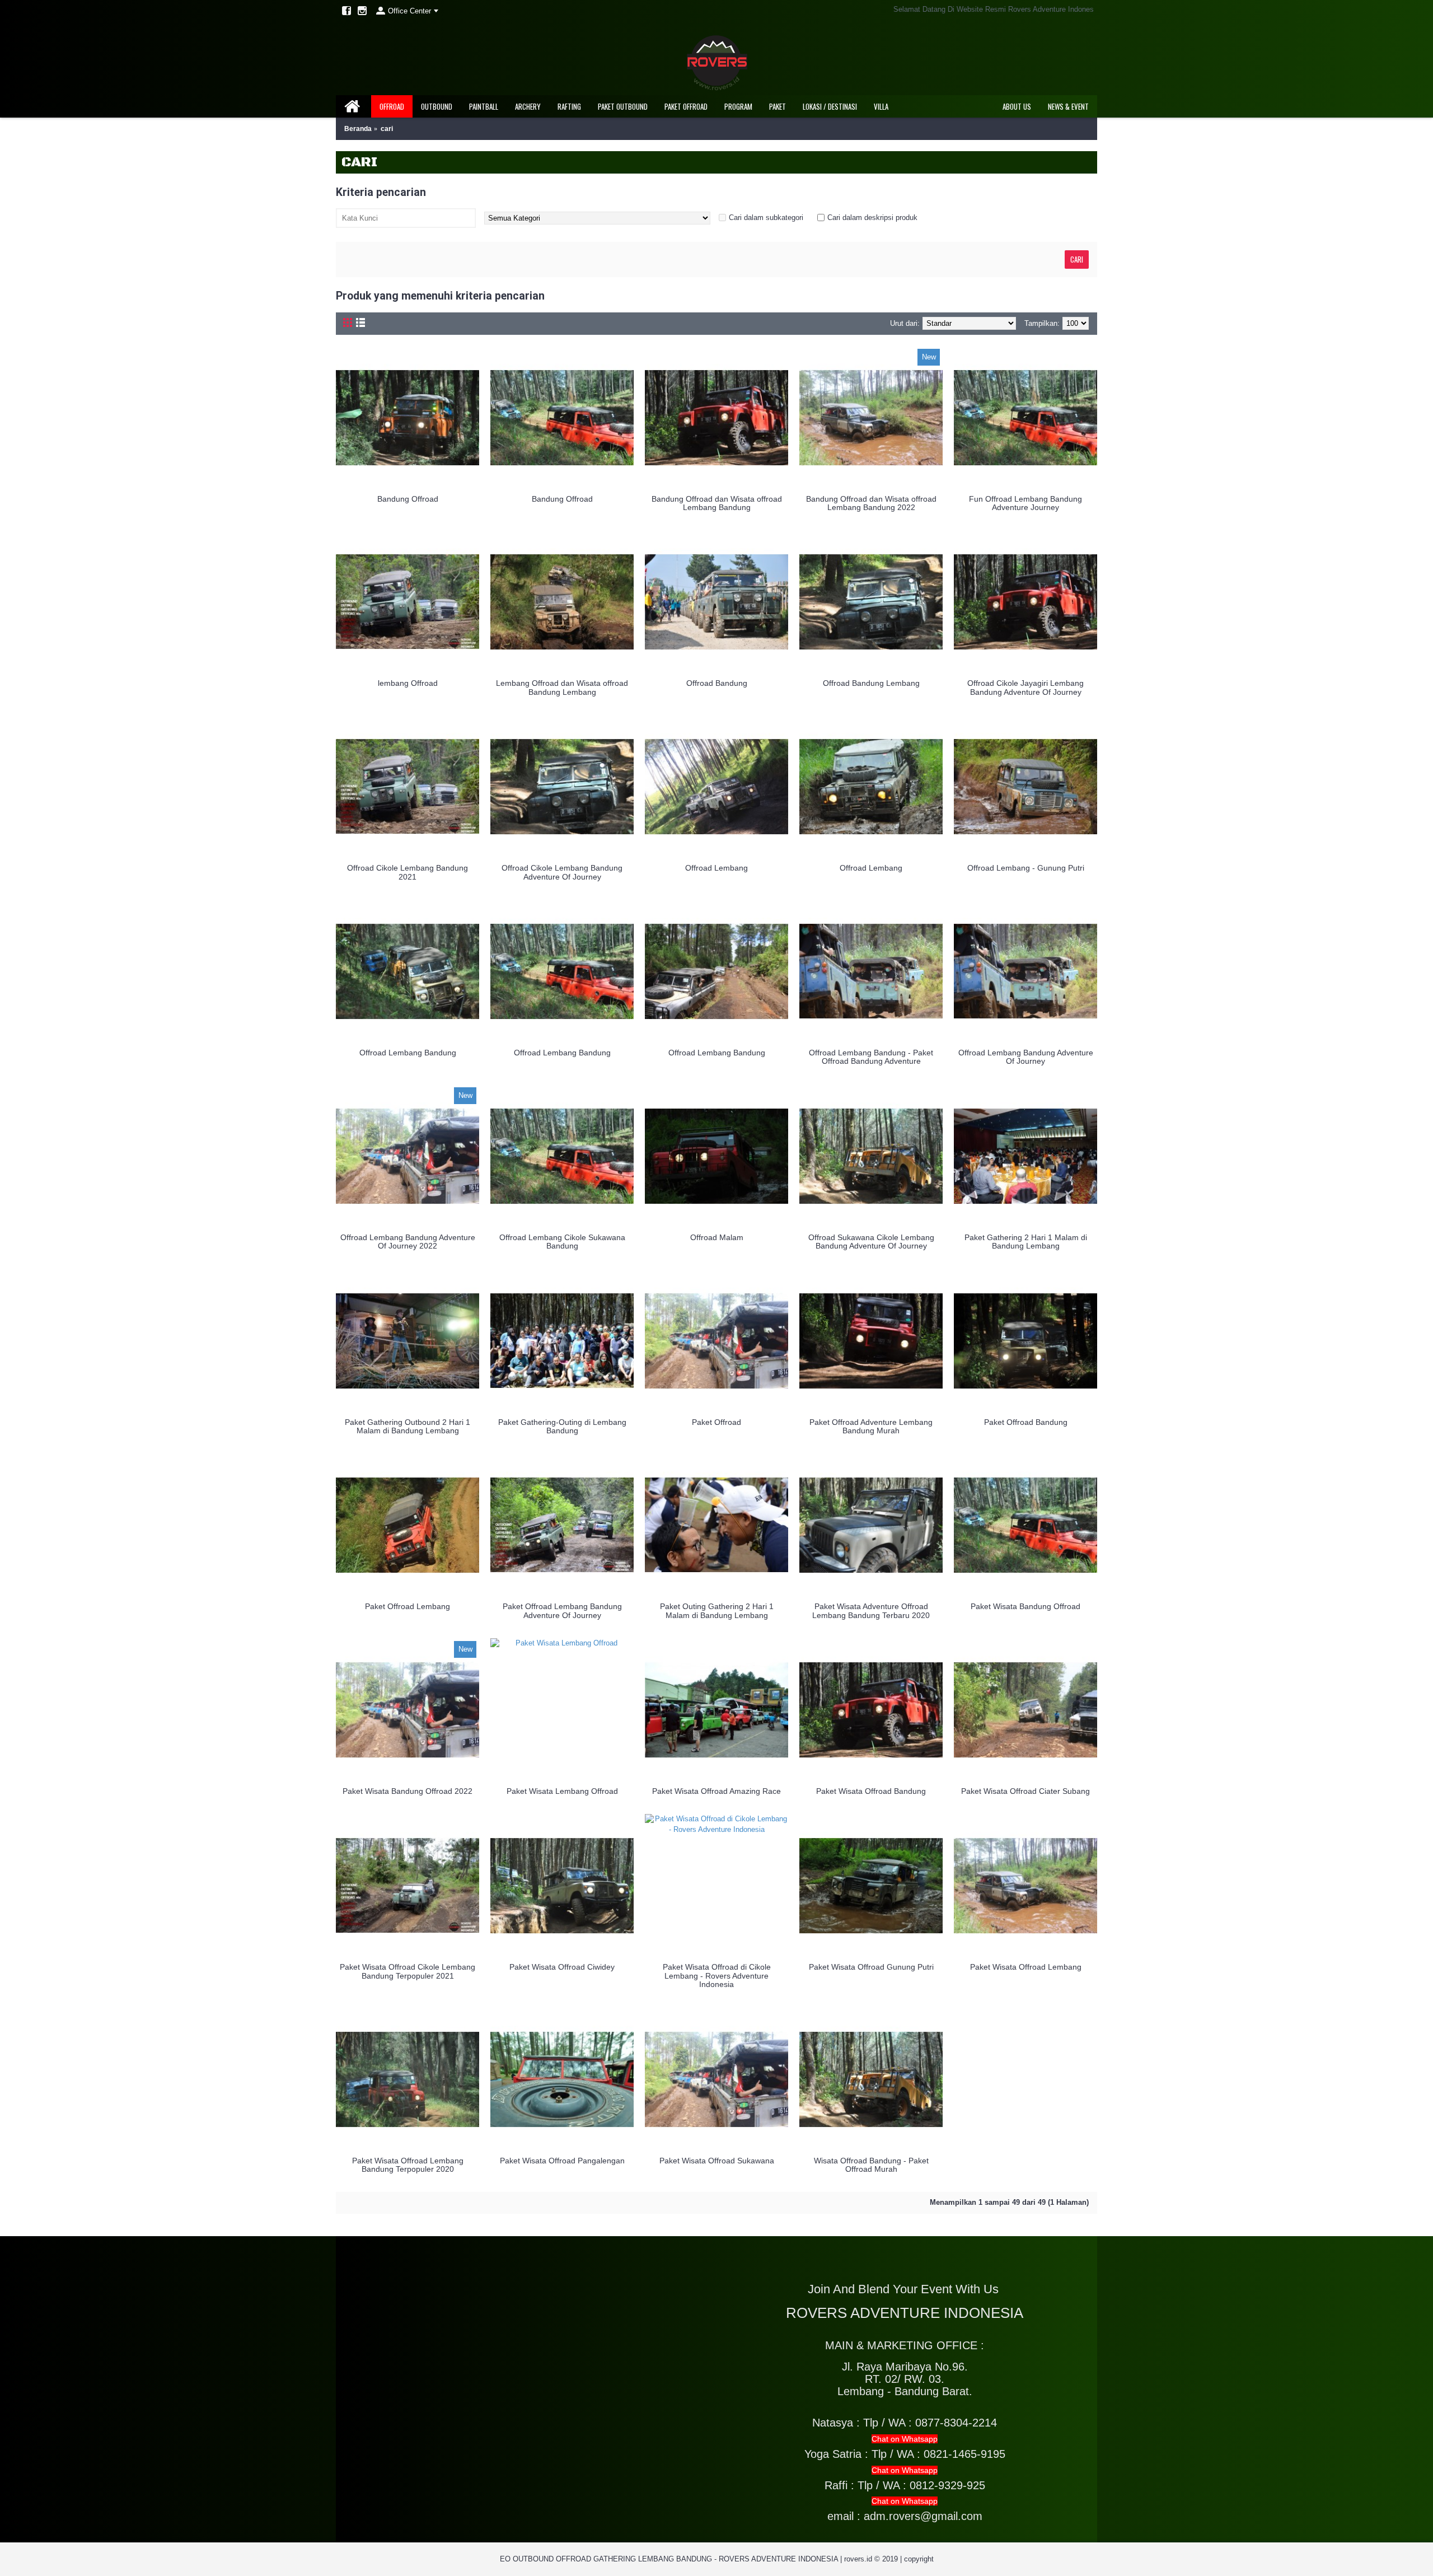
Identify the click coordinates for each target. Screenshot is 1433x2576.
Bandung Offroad (408, 499)
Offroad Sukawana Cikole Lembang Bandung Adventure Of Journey (871, 1242)
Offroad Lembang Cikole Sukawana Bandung (562, 1242)
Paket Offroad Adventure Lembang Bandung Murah (871, 1426)
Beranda (358, 129)
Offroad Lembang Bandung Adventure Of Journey (1026, 1057)
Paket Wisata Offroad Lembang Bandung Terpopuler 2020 (408, 2165)
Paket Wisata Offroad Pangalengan (562, 2161)
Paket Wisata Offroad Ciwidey (562, 1967)
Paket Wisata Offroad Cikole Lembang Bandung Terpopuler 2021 (408, 1971)
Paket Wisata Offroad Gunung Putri (871, 1967)
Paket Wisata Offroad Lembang (1026, 1967)
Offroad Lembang (716, 868)
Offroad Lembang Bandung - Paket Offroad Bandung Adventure (871, 1057)
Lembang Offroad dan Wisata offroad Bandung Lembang (562, 687)
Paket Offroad (716, 1422)
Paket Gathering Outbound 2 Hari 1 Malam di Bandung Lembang (408, 1426)
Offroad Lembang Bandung (408, 1053)
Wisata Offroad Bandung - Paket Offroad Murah (871, 2165)
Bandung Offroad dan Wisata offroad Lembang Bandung (717, 503)
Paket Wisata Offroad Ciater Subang (1025, 1791)
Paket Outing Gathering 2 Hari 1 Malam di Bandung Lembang (717, 1610)
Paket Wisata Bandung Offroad (1025, 1606)
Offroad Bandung (717, 683)
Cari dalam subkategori (766, 218)
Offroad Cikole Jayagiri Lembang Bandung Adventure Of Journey (1025, 687)
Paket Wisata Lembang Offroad (562, 1791)
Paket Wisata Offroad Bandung (871, 1791)
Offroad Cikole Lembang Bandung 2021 (408, 872)
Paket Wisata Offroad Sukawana (717, 2161)
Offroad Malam (717, 1237)
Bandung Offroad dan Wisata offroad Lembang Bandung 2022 (871, 503)
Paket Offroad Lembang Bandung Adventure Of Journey (562, 1610)
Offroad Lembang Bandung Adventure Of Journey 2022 (408, 1242)
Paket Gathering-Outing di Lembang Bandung (562, 1426)
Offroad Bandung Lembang (871, 683)
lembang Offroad (408, 683)
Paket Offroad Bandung (1026, 1422)
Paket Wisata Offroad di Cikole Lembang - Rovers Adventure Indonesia (717, 1976)
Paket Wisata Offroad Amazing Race (716, 1791)
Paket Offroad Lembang (408, 1606)
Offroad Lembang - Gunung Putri (1026, 868)
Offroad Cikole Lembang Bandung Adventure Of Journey (562, 872)
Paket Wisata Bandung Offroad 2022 (408, 1791)
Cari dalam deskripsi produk (872, 218)
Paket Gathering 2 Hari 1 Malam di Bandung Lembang (1026, 1242)
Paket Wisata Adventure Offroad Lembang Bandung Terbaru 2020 (871, 1610)
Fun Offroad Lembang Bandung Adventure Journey (1025, 503)
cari (387, 129)
